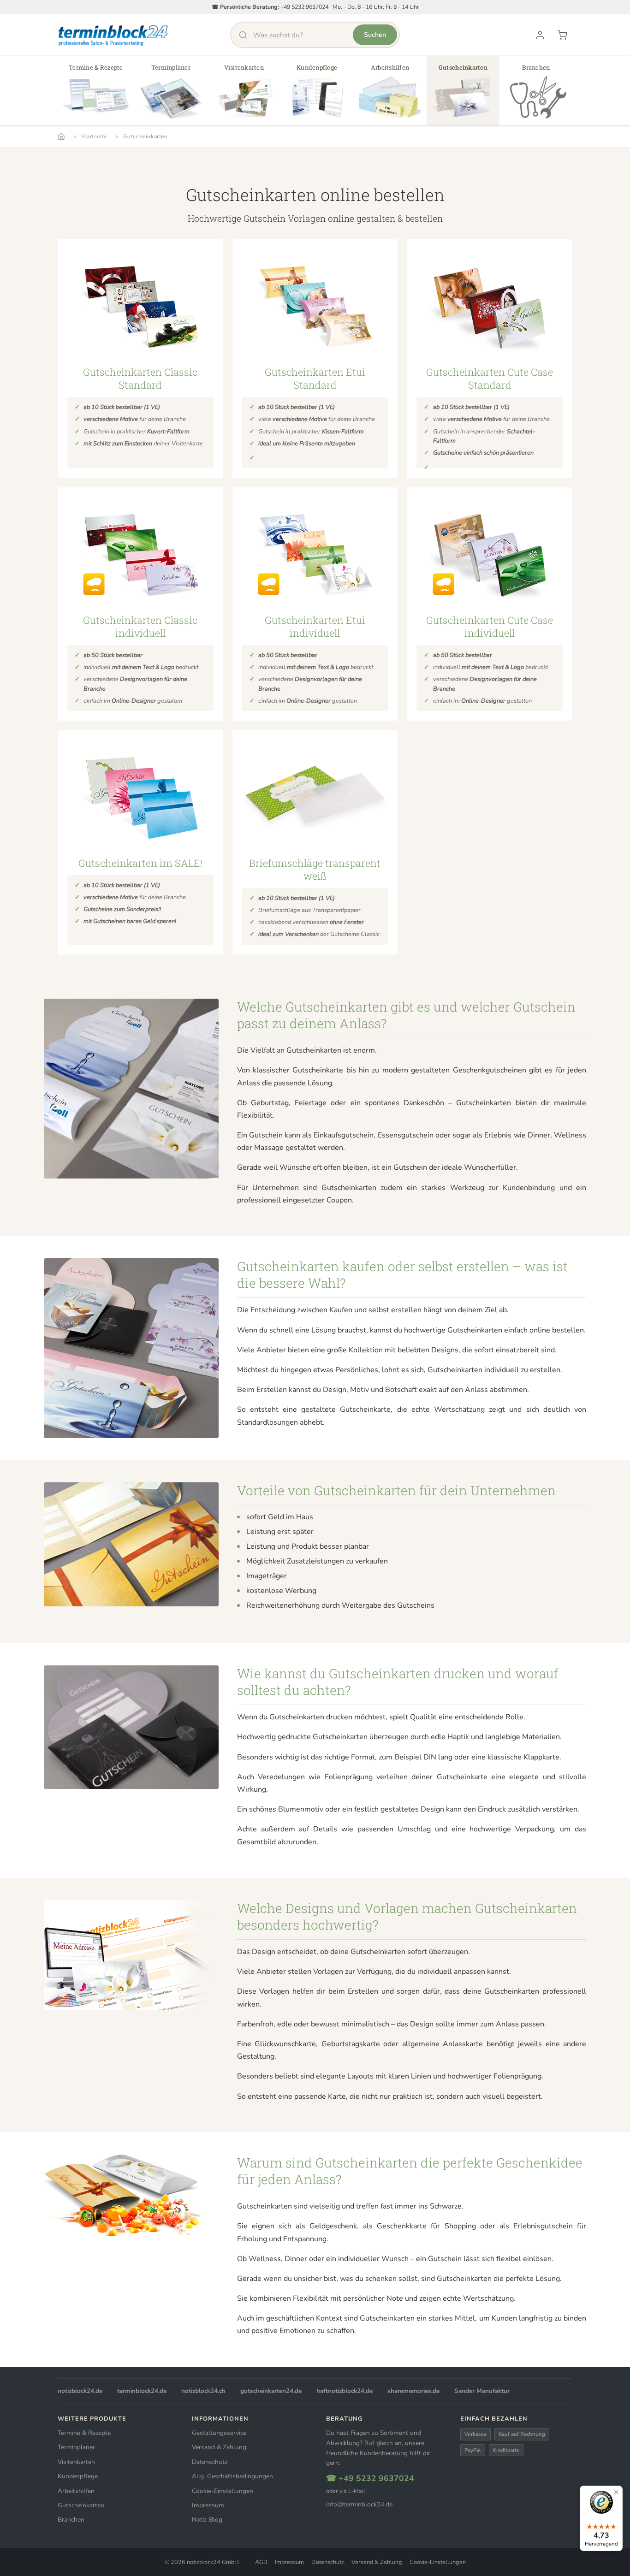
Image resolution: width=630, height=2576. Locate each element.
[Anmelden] (540, 35)
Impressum (208, 2505)
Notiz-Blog (207, 2520)
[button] (96, 94)
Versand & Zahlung (219, 2447)
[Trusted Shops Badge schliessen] (616, 2492)
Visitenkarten (76, 2462)
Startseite (94, 136)
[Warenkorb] (562, 35)
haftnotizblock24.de (345, 2391)
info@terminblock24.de (359, 2504)
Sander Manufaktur (482, 2391)
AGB (261, 2562)
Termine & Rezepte (84, 2433)
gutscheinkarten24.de (271, 2391)
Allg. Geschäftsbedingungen (232, 2476)
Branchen (71, 2520)
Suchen (375, 35)
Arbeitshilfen (76, 2491)
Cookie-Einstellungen (223, 2491)
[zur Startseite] (113, 35)
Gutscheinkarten (146, 136)
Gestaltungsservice (219, 2433)
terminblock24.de (142, 2391)
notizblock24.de (80, 2391)
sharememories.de (413, 2391)
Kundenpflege (78, 2476)
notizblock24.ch (203, 2391)
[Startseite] (61, 136)
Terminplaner (76, 2447)
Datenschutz (210, 2462)
